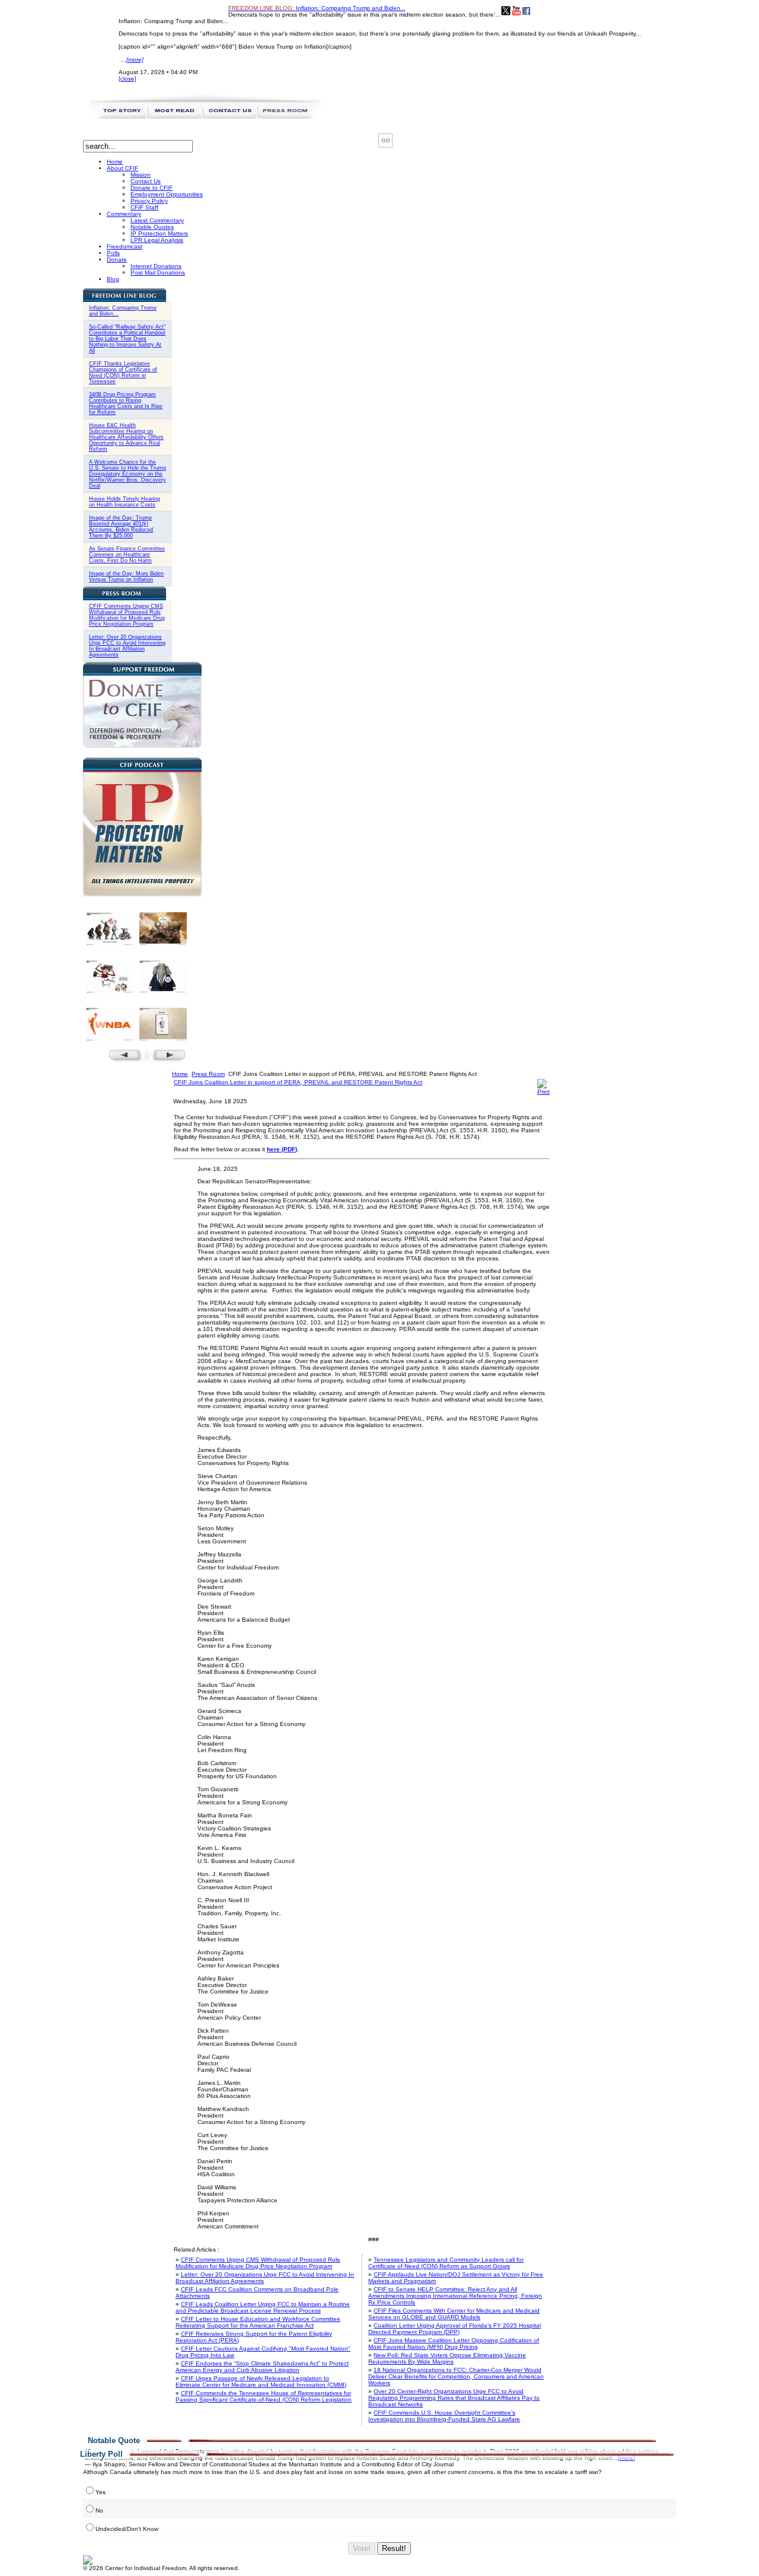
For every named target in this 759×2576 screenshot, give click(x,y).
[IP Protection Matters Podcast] (142, 894)
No (99, 2510)
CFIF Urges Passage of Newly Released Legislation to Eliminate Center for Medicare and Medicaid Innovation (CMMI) (261, 2381)
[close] (127, 79)
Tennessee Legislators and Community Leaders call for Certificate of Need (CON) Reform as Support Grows (446, 2263)
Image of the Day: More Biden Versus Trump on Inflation (126, 577)
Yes (101, 2492)
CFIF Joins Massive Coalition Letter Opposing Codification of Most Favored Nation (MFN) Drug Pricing (454, 2343)
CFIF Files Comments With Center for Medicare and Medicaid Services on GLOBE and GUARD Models (454, 2314)
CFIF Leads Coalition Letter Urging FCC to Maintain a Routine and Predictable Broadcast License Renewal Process (263, 2307)
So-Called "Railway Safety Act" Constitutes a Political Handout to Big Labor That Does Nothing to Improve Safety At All (127, 339)
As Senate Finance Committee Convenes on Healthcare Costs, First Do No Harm (127, 555)
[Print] (543, 1092)
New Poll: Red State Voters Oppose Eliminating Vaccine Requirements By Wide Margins (447, 2358)
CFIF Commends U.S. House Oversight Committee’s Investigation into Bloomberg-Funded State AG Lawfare (444, 2416)
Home (180, 1074)
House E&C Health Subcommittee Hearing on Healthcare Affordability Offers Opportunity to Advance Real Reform (126, 437)
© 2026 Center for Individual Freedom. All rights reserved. (161, 2568)
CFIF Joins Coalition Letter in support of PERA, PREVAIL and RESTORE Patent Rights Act (298, 1082)
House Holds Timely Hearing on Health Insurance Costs (125, 502)
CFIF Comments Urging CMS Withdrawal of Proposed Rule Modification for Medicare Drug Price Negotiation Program (127, 615)
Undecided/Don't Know (127, 2529)
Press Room (208, 1074)
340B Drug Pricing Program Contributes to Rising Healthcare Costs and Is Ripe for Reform (126, 403)
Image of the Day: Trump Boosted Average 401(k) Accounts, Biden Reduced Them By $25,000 (121, 527)
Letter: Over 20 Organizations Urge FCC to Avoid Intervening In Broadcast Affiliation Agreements (127, 646)
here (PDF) (282, 1149)
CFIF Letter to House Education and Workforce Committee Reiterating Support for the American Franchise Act (258, 2322)
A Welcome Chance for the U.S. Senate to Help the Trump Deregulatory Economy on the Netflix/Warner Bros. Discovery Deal (127, 474)
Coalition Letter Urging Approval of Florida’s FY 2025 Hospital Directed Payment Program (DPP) (455, 2329)
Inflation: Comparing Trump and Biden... (317, 8)
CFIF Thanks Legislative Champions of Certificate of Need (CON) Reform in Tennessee (123, 372)
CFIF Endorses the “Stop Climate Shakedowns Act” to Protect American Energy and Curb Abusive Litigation (262, 2367)
